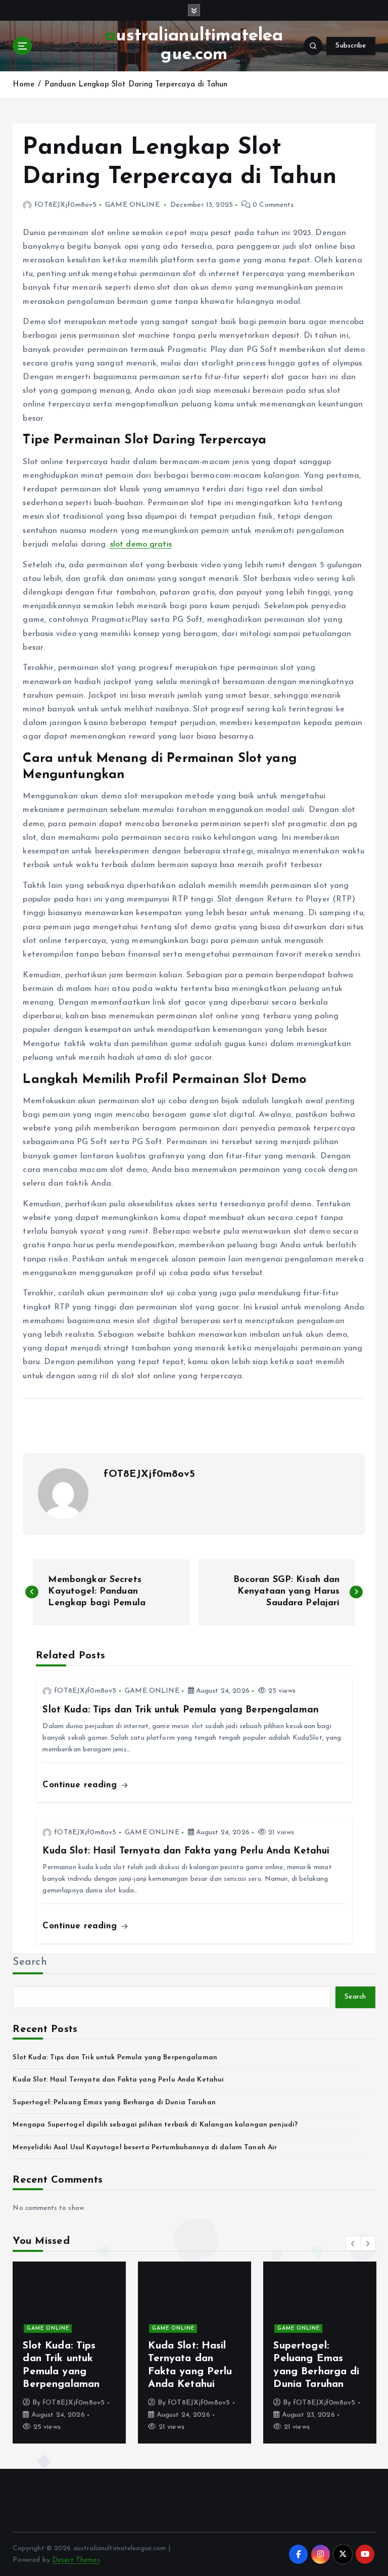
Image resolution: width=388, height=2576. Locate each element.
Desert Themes (76, 2560)
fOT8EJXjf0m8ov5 (65, 205)
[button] (353, 2243)
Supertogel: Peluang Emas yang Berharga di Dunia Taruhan (114, 2103)
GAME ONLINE (132, 205)
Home (23, 85)
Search (30, 1962)
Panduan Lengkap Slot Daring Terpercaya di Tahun (136, 85)
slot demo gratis (141, 545)
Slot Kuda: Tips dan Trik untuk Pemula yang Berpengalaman (115, 2058)
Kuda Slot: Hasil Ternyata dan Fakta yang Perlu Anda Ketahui (118, 2080)
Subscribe (351, 46)
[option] (69, 2353)
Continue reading (81, 1785)
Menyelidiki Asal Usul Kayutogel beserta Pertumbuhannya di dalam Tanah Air (145, 2148)
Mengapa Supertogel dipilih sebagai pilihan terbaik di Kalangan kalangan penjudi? (155, 2125)
